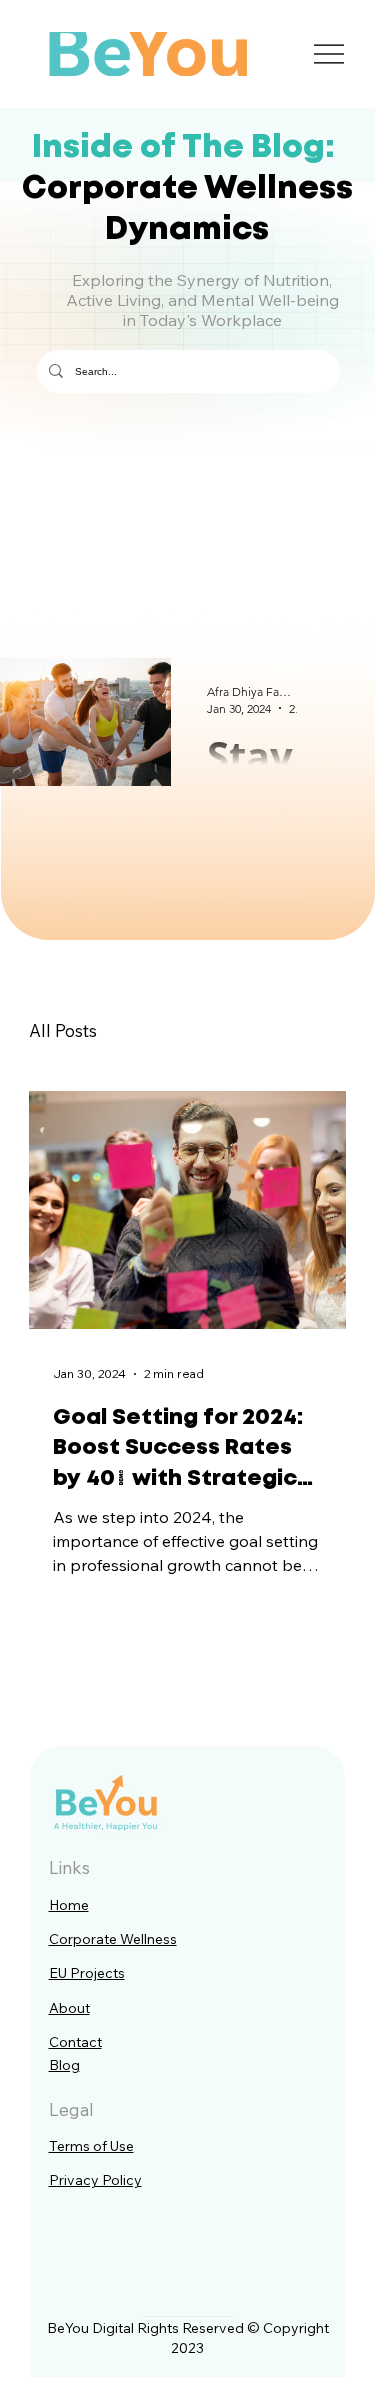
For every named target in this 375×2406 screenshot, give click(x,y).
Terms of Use (91, 2146)
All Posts (63, 1030)
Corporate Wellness (113, 1939)
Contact (75, 2042)
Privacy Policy (95, 2180)
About (69, 2008)
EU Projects (87, 1973)
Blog (64, 2065)
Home (69, 1905)
